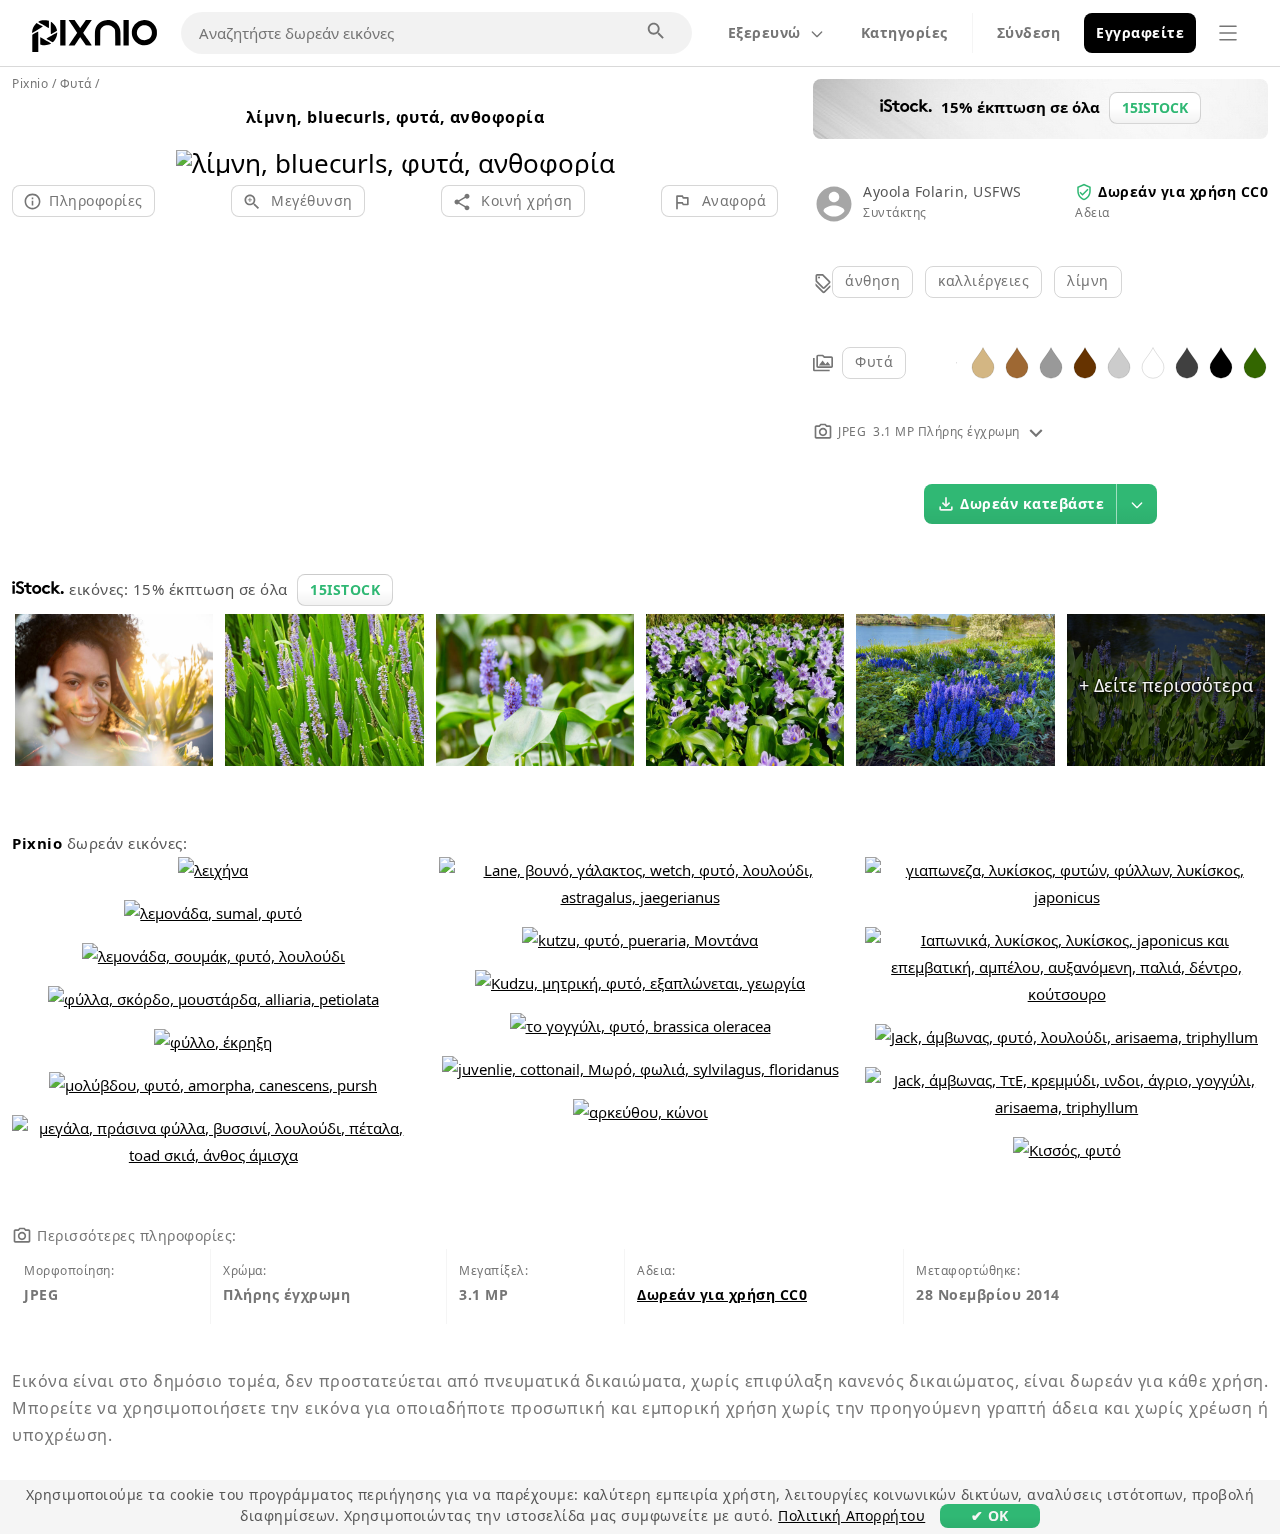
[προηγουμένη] (198, 137)
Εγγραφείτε (1140, 32)
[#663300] (1085, 361)
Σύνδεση (1029, 32)
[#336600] (1255, 361)
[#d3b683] (983, 361)
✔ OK (990, 1515)
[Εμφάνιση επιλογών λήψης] (1137, 504)
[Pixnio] (94, 40)
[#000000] (1221, 361)
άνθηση (872, 280)
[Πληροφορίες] (1036, 431)
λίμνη (1088, 280)
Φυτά (874, 361)
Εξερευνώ (764, 32)
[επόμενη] (592, 137)
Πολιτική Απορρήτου (851, 1515)
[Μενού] (1228, 33)
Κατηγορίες (904, 32)
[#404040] (1187, 361)
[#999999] (1051, 361)
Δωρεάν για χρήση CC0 (1183, 191)
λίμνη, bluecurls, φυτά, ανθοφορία (395, 117)
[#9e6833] (1017, 361)
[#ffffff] (1153, 361)
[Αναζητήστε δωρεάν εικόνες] (657, 32)
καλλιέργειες (983, 280)
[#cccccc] (1119, 361)
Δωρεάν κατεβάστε (1032, 503)
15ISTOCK (345, 589)
